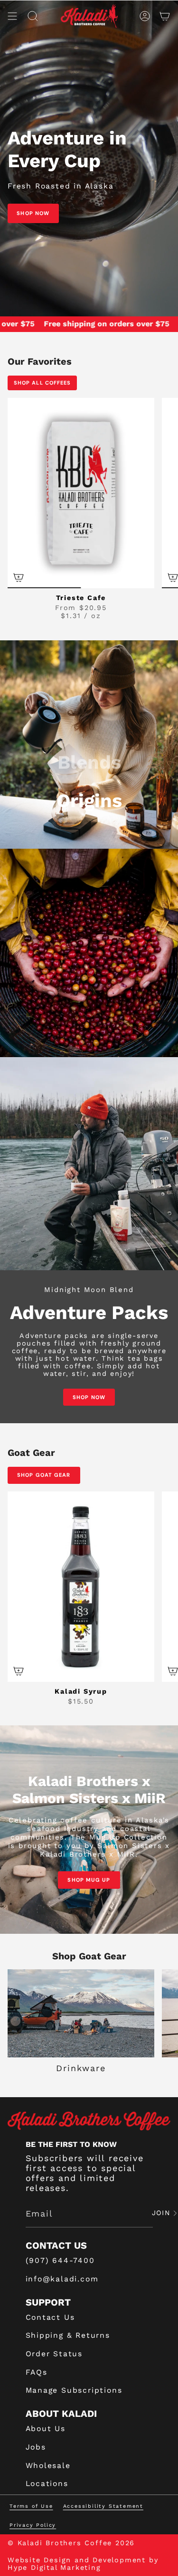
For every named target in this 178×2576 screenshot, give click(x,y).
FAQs (37, 2372)
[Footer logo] (89, 2121)
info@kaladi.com (62, 2279)
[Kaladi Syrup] (81, 1587)
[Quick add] (19, 577)
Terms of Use (31, 2506)
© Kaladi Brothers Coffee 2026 (71, 2543)
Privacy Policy (33, 2525)
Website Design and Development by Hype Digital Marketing (83, 2564)
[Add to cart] (19, 1671)
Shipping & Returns (68, 2335)
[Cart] (165, 16)
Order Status (54, 2354)
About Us (46, 2428)
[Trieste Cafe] (81, 493)
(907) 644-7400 (60, 2260)
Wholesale (48, 2465)
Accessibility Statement (103, 2506)
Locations (47, 2483)
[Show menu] (12, 16)
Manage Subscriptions (74, 2390)
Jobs (36, 2447)
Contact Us (50, 2317)
